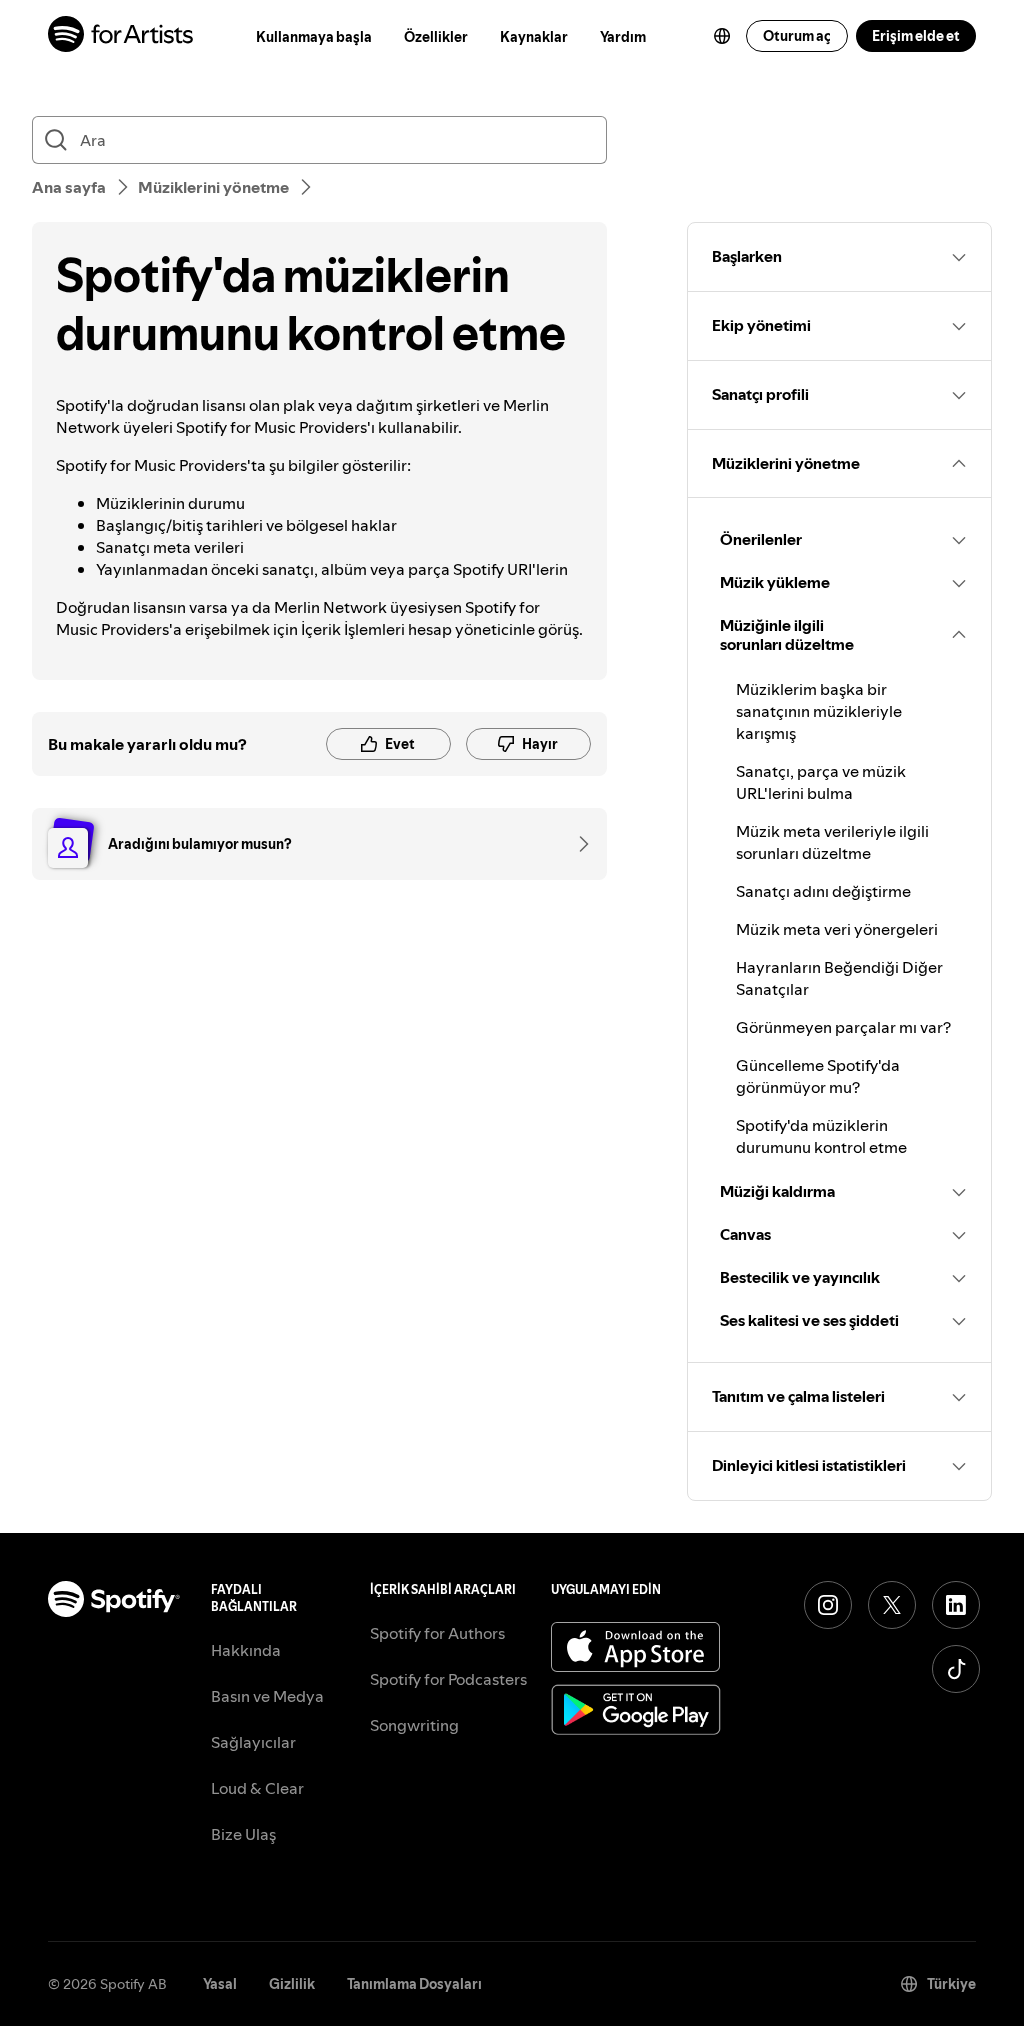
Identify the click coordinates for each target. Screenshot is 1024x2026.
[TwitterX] (892, 1605)
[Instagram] (828, 1605)
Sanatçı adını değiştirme (823, 891)
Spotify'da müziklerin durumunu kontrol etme (821, 1136)
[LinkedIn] (956, 1605)
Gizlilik (292, 1984)
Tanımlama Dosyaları (414, 1984)
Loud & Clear (257, 1788)
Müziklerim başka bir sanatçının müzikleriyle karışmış (819, 711)
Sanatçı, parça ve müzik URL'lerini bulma (821, 782)
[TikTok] (956, 1669)
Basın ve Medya (267, 1696)
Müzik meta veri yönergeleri (837, 929)
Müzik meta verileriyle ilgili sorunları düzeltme (832, 842)
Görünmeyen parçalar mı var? (843, 1027)
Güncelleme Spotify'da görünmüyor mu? (818, 1076)
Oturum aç (797, 36)
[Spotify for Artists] (121, 36)
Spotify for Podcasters (448, 1679)
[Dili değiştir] (722, 36)
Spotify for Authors (437, 1633)
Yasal (220, 1984)
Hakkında (246, 1650)
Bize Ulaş (243, 1834)
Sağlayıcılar (253, 1742)
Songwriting (414, 1725)
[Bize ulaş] (577, 844)
